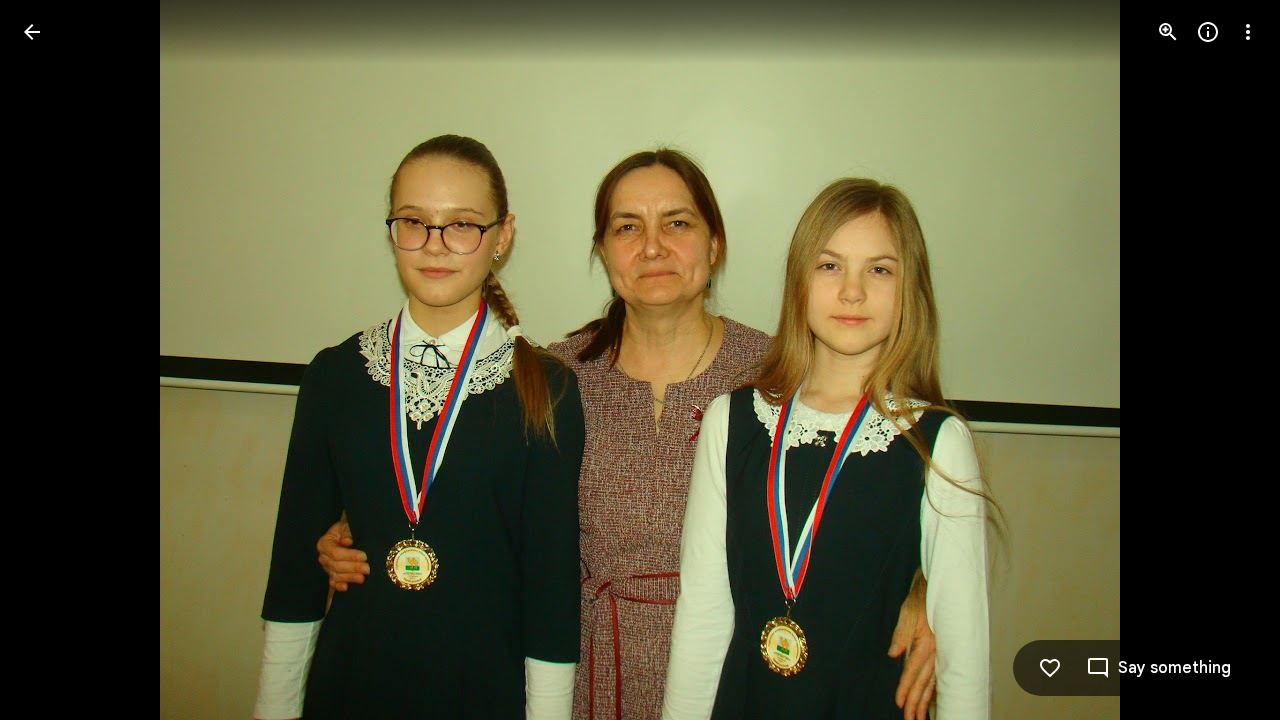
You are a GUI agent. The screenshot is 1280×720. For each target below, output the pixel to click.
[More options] (1248, 32)
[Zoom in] (1168, 32)
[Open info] (1208, 32)
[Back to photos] (32, 32)
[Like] (1050, 668)
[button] (56, 360)
